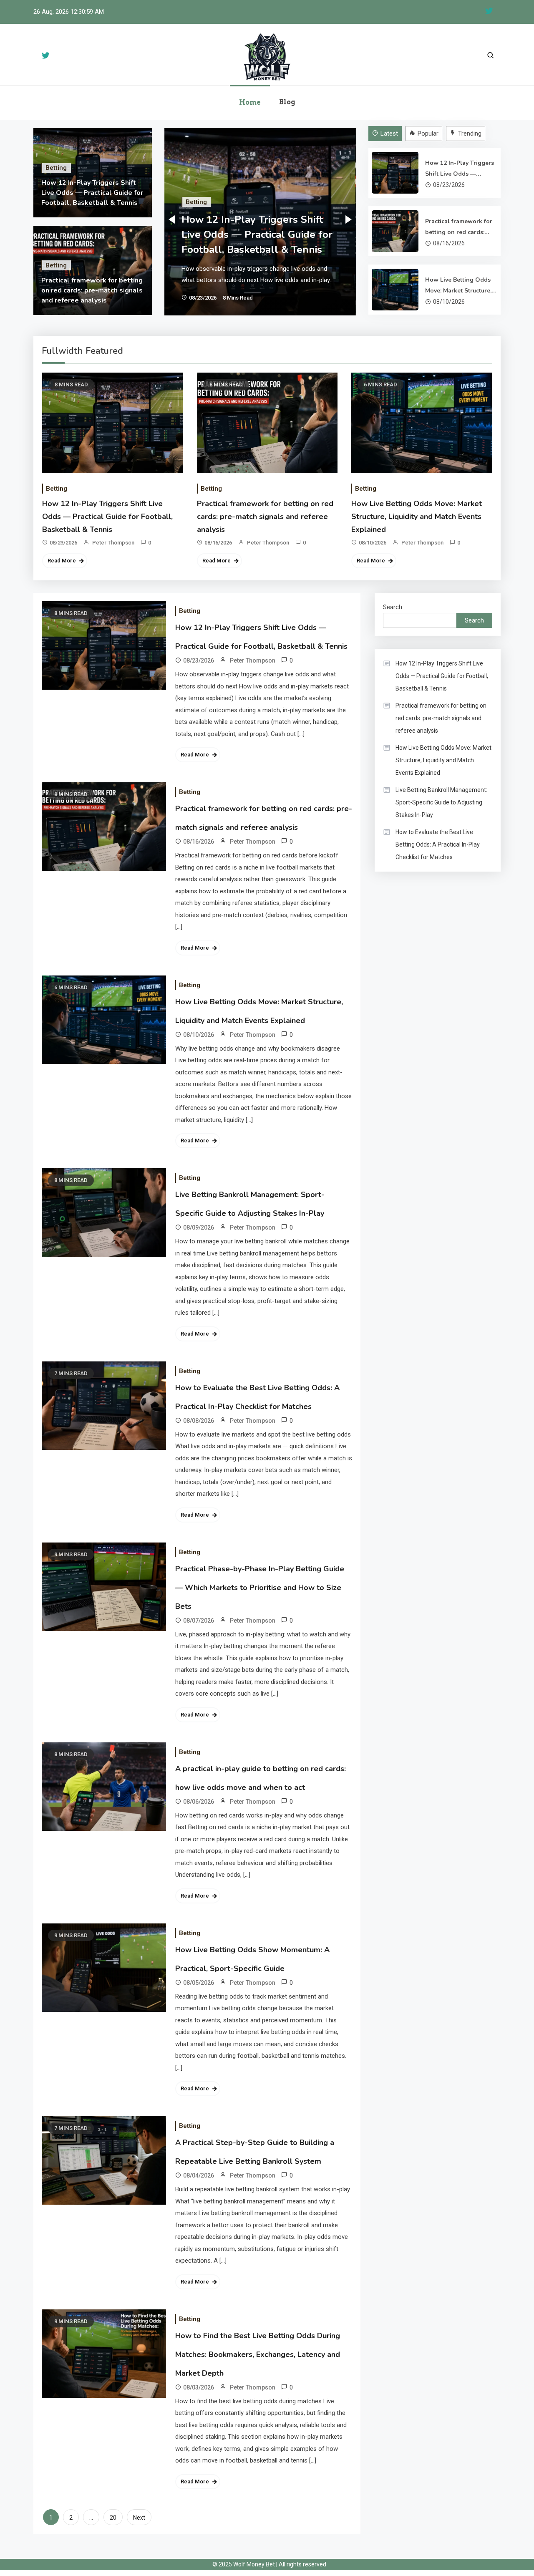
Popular (428, 134)
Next (139, 2518)
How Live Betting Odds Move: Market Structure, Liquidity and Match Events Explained (458, 286)
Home (250, 102)
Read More (62, 561)
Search (393, 607)
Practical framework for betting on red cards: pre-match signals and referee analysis (92, 290)
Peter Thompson (113, 543)
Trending (470, 134)
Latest (389, 134)
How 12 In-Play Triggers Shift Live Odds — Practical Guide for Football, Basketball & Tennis (92, 193)
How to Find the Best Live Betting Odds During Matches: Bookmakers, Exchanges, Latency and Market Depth (258, 2354)
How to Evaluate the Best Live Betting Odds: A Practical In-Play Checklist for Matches (438, 844)
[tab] (386, 134)
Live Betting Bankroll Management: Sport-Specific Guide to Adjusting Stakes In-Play (441, 802)
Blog (287, 102)
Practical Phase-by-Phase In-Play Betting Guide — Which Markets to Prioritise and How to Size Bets (260, 1588)
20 (113, 2518)
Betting (56, 168)
